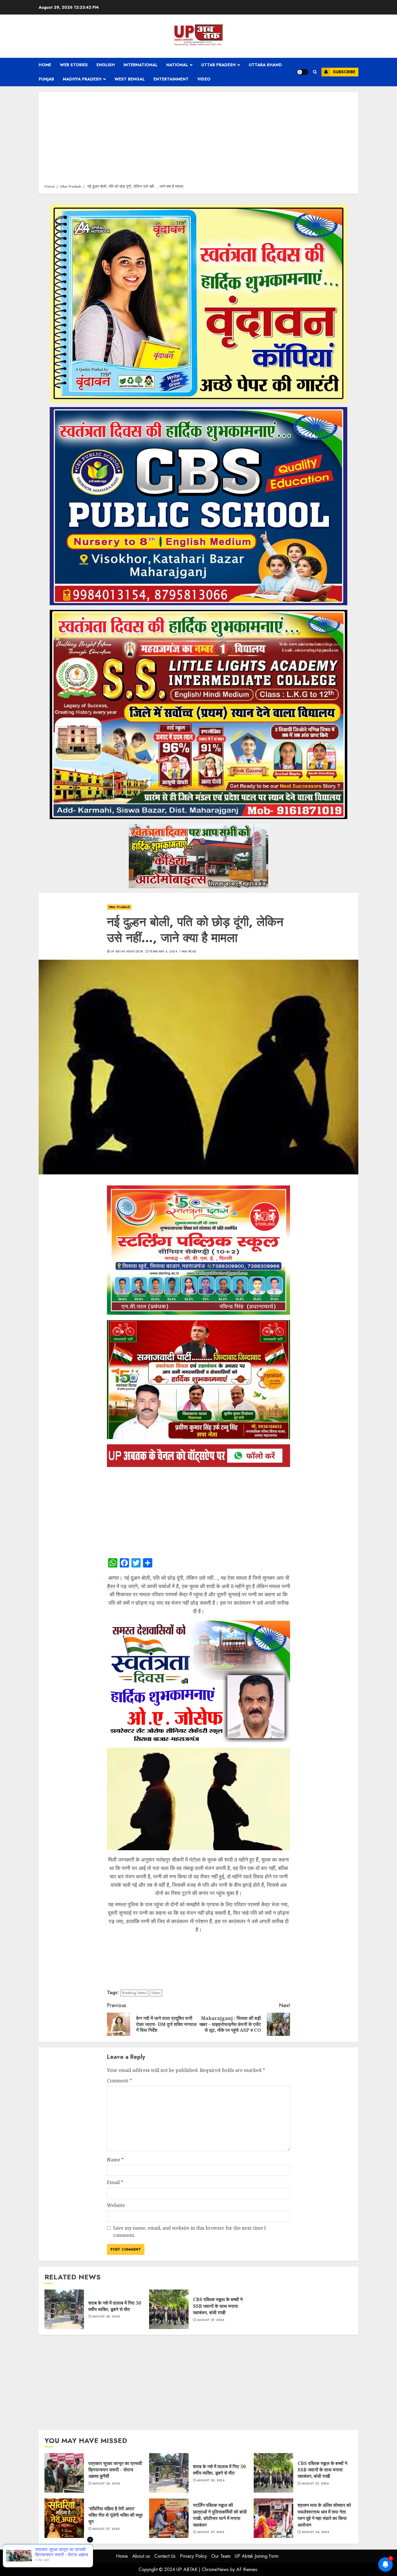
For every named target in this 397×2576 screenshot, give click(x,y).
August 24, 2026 (315, 2532)
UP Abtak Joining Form (257, 2556)
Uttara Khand (265, 65)
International (141, 65)
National (177, 65)
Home (45, 65)
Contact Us (165, 2556)
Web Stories (74, 65)
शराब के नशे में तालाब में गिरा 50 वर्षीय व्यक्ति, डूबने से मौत (64, 2309)
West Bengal (130, 79)
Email (115, 2182)
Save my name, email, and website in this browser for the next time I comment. (189, 2232)
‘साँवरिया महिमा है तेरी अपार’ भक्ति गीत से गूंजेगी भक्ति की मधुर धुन (64, 2518)
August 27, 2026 (211, 2320)
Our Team (221, 2556)
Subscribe (344, 72)
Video (204, 79)
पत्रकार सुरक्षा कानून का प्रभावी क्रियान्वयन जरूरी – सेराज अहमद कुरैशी (64, 2473)
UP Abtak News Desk (127, 952)
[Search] (315, 72)
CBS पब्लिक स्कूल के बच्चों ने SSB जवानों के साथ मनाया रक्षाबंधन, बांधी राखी (169, 2309)
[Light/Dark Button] (303, 72)
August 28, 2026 (106, 2317)
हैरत (112, 1586)
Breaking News (134, 1993)
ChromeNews (215, 2569)
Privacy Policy (193, 2556)
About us (141, 2556)
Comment (119, 2081)
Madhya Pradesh (82, 79)
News (156, 1993)
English (106, 65)
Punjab (46, 79)
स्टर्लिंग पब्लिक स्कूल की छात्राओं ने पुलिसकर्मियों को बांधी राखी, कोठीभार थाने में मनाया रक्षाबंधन (169, 2518)
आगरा (113, 1578)
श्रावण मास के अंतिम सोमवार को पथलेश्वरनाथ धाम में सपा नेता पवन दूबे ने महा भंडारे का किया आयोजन (273, 2518)
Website (116, 2205)
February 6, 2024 (163, 952)
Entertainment (171, 79)
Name (115, 2160)
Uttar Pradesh (218, 65)
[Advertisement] (199, 140)
